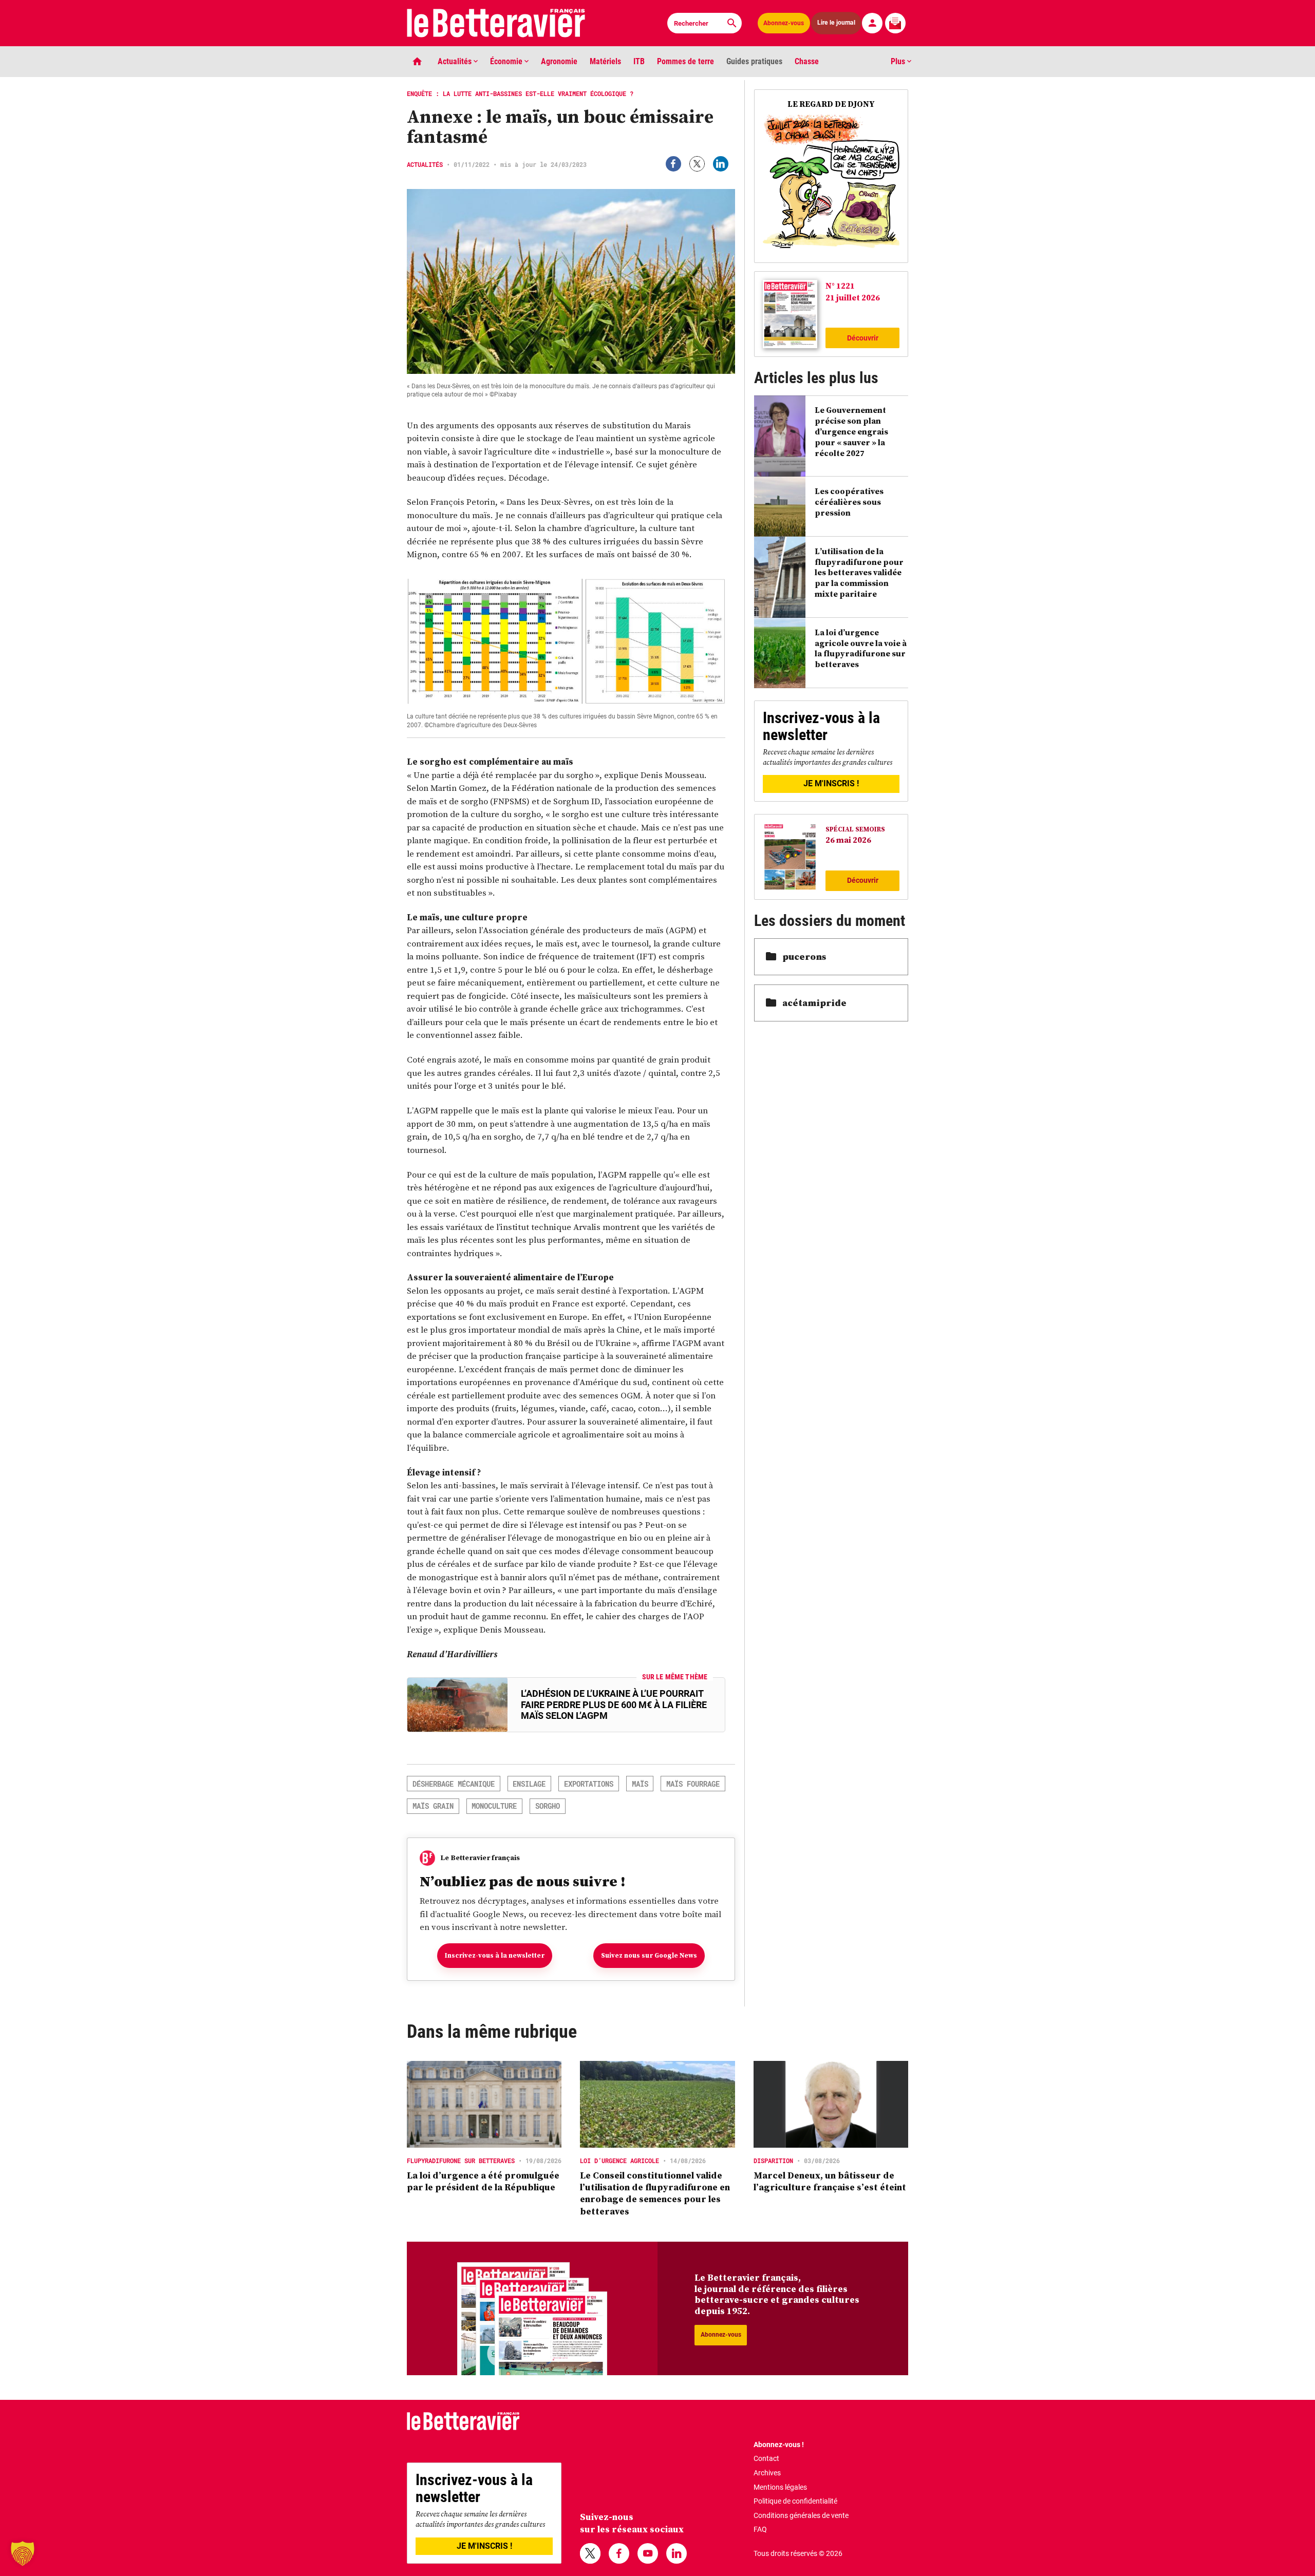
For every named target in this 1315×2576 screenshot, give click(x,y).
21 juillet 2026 (853, 297)
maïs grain (433, 1806)
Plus (899, 61)
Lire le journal (836, 23)
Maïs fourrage (693, 1784)
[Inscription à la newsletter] (895, 23)
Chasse (807, 61)
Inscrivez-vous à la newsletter (495, 1955)
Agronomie (559, 61)
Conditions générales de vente (801, 2515)
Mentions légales (780, 2487)
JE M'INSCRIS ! (831, 783)
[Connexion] (872, 23)
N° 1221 (840, 286)
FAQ (760, 2529)
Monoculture (494, 1806)
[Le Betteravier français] (496, 23)
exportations (589, 1784)
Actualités (456, 61)
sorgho (548, 1806)
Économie (507, 61)
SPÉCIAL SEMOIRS (855, 829)
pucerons (804, 956)
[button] (23, 2553)
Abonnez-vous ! (779, 2445)
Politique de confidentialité (795, 2501)
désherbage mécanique (454, 1784)
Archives (767, 2473)
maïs (640, 1784)
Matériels (605, 61)
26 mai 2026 (848, 840)
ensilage (529, 1784)
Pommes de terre (685, 61)
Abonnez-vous (784, 23)
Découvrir (863, 338)
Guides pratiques (754, 61)
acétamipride (814, 1003)
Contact (766, 2458)
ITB (639, 61)
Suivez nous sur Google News (649, 1955)
